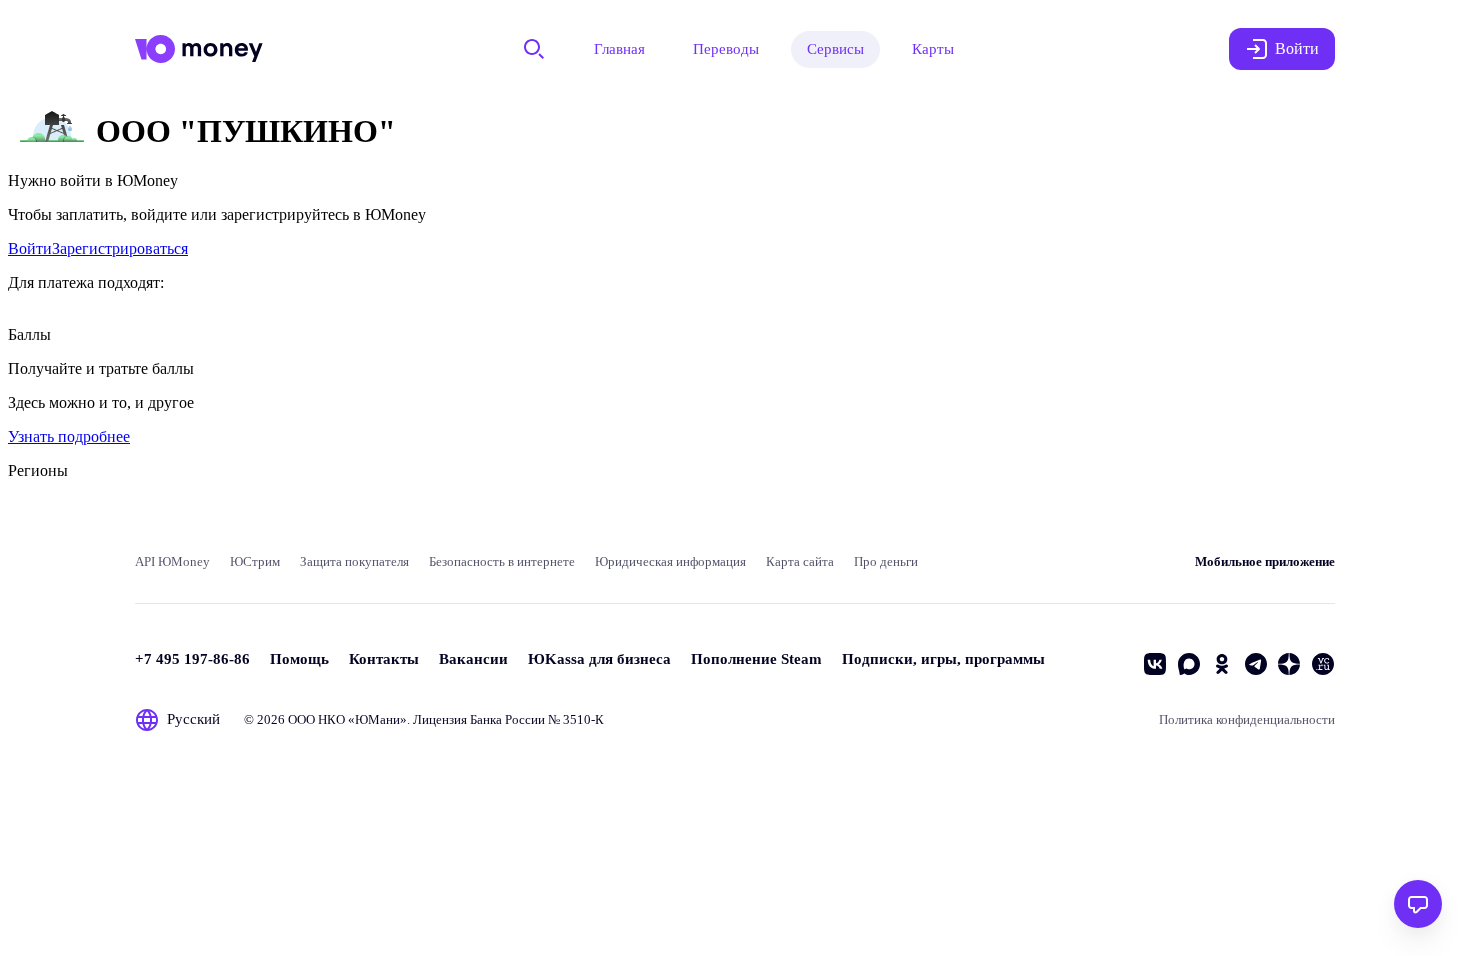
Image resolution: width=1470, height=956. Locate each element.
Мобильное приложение (1265, 561)
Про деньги (886, 561)
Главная (619, 49)
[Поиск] (534, 49)
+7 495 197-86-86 (192, 659)
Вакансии (473, 659)
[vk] (1155, 664)
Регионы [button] (38, 470)
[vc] (1323, 664)
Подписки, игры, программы (943, 659)
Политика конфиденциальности (1247, 719)
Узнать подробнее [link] (69, 436)
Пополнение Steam (756, 659)
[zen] (1289, 664)
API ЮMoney (172, 561)
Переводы (726, 49)
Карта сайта (800, 561)
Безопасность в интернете (502, 561)
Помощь (299, 659)
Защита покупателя (354, 561)
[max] (1189, 664)
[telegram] (1256, 664)
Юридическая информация (670, 561)
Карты (933, 49)
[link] (30, 248)
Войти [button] (1297, 48)
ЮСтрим (255, 561)
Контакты (384, 659)
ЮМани (377, 719)
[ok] (1222, 664)
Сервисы (835, 49)
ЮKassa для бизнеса (599, 659)
